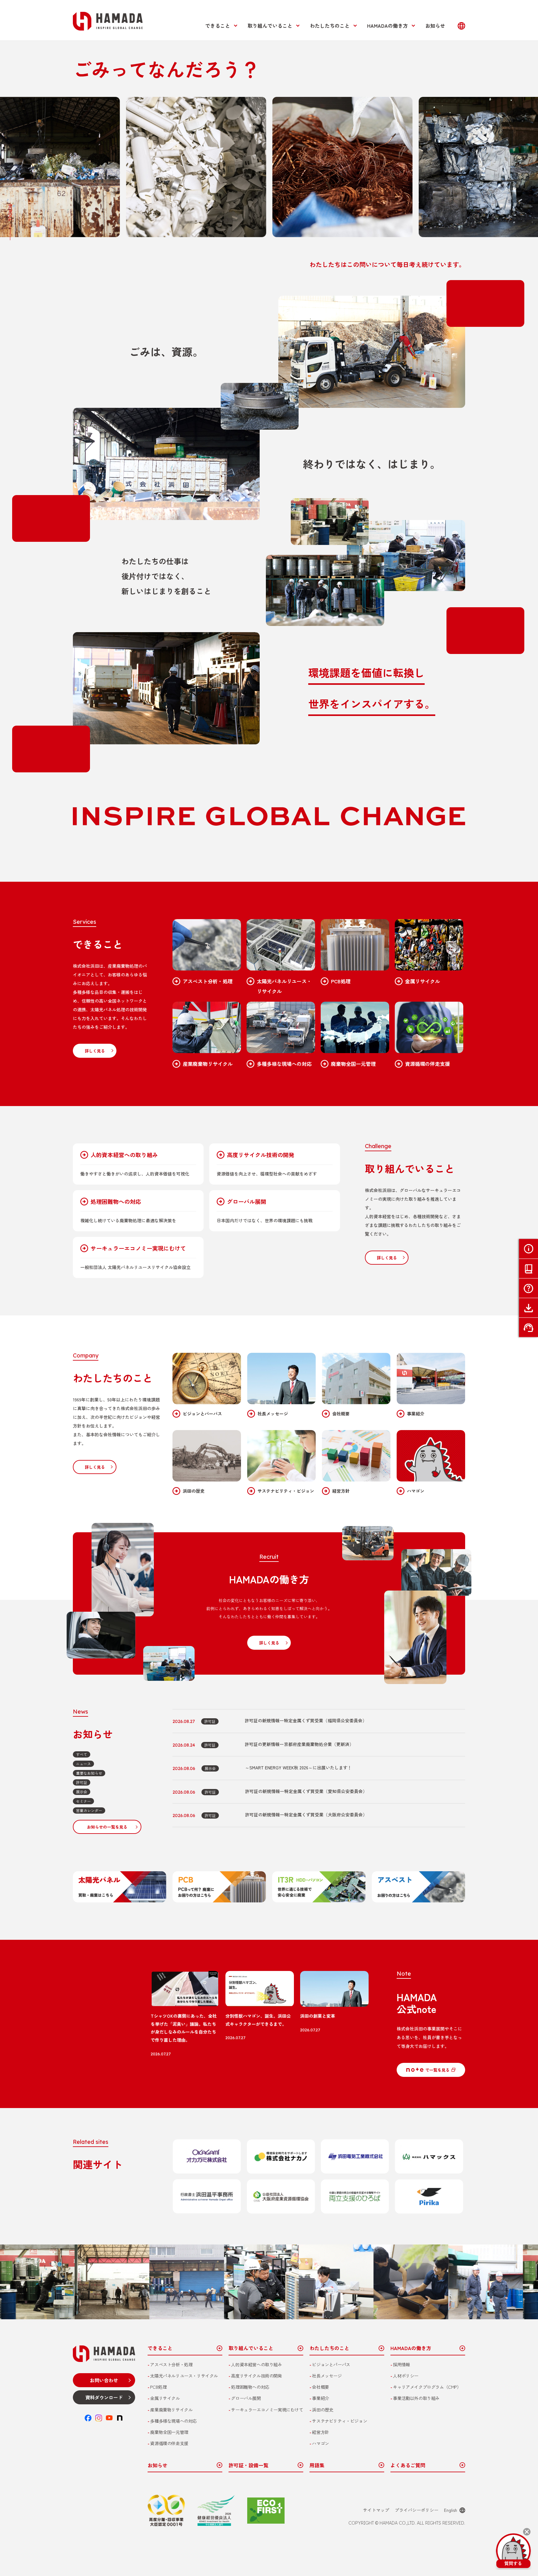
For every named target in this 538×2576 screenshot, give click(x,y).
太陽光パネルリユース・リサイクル (284, 986)
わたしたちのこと (330, 26)
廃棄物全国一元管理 (353, 1064)
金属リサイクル (422, 981)
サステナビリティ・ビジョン (286, 1491)
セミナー (83, 1801)
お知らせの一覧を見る (107, 1827)
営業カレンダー (89, 1810)
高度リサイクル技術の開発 (261, 1155)
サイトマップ (376, 2510)
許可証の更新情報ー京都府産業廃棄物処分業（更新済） (299, 1744)
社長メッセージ (273, 1414)
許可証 (82, 1782)
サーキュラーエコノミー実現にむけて (138, 1248)
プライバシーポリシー (417, 2510)
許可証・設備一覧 (248, 2465)
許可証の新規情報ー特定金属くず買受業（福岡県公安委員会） (306, 1720)
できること (218, 26)
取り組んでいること (270, 26)
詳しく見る (95, 1051)
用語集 (317, 2465)
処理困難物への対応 (116, 1202)
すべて (82, 1754)
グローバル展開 (247, 1202)
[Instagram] (99, 2418)
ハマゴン (416, 1491)
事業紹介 (416, 1414)
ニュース (83, 1764)
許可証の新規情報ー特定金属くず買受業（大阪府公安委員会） (306, 1815)
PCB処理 (341, 981)
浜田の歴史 (194, 1491)
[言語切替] (461, 26)
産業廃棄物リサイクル (208, 1064)
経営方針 (341, 1491)
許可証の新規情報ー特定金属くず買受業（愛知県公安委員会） (306, 1791)
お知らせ (435, 26)
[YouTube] (109, 2418)
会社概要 (341, 1414)
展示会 (82, 1792)
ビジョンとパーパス (202, 1414)
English (451, 2510)
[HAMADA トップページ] (108, 21)
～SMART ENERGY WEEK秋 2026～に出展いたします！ (298, 1767)
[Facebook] (88, 2418)
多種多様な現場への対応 (284, 1064)
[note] (120, 2418)
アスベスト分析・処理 (208, 981)
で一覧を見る (437, 2070)
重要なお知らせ (89, 1773)
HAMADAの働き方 (387, 26)
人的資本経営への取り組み (124, 1155)
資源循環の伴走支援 (427, 1064)
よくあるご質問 (408, 2465)
